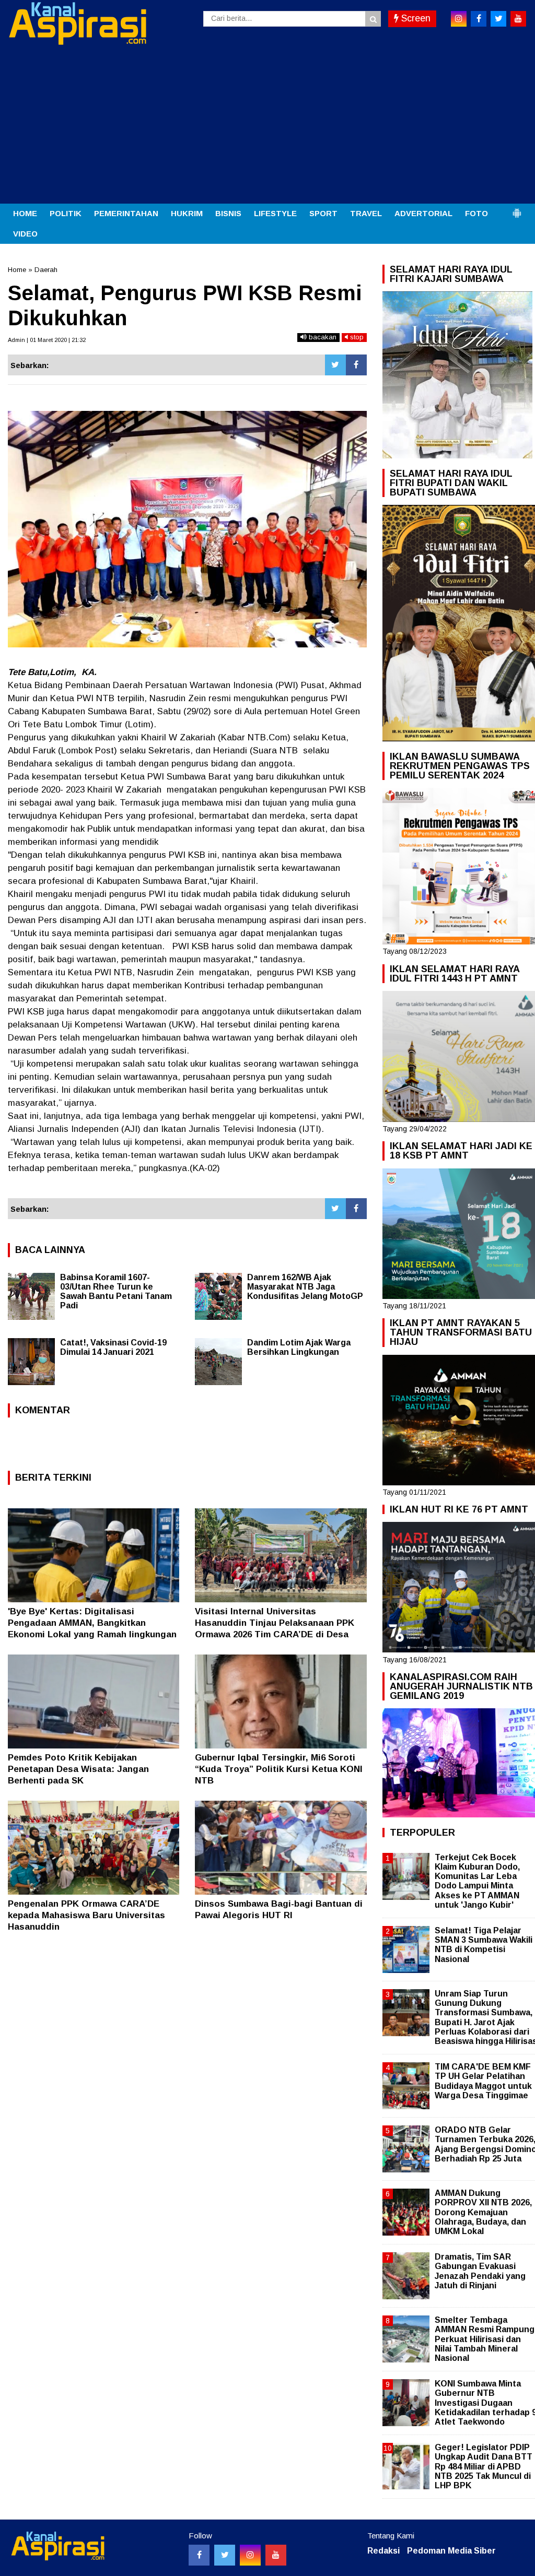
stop (356, 337)
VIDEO (25, 234)
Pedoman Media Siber (451, 2551)
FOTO (476, 213)
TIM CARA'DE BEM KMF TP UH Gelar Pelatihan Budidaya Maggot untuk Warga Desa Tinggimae (483, 2081)
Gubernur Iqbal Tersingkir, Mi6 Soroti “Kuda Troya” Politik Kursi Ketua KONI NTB (279, 1769)
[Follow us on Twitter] (225, 2555)
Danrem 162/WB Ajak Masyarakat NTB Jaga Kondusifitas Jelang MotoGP (305, 1287)
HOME (25, 213)
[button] (517, 209)
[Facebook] (356, 365)
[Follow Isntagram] (250, 2555)
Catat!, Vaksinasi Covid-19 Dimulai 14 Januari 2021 (113, 1347)
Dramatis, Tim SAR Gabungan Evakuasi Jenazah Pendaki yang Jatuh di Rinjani (480, 2271)
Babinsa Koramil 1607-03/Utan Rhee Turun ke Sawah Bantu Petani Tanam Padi (116, 1291)
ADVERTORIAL (423, 213)
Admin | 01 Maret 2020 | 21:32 (47, 340)
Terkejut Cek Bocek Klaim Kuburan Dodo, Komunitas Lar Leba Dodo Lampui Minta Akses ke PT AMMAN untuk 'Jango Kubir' (477, 1881)
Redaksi (383, 2551)
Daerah (46, 270)
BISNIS (228, 213)
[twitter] (498, 19)
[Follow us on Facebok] (199, 2555)
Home (17, 270)
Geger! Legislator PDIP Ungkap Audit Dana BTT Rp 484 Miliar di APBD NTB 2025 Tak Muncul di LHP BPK (484, 2466)
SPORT (323, 213)
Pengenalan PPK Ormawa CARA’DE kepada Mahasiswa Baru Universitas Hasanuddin (86, 1915)
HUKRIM (187, 213)
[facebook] (479, 19)
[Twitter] (335, 365)
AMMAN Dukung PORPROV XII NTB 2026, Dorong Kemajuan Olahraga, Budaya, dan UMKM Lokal (483, 2212)
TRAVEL (366, 213)
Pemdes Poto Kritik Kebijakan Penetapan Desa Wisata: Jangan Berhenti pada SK (78, 1769)
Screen (415, 18)
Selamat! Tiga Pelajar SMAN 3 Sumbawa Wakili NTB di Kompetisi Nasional (484, 1945)
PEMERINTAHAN (126, 213)
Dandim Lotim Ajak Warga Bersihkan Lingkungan (299, 1347)
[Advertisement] (267, 125)
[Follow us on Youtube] (276, 2555)
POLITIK (66, 213)
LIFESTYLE (275, 213)
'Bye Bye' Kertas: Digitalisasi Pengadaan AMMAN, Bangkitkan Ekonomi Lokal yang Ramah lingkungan (92, 1623)
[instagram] (459, 19)
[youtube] (518, 19)
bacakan (322, 337)
